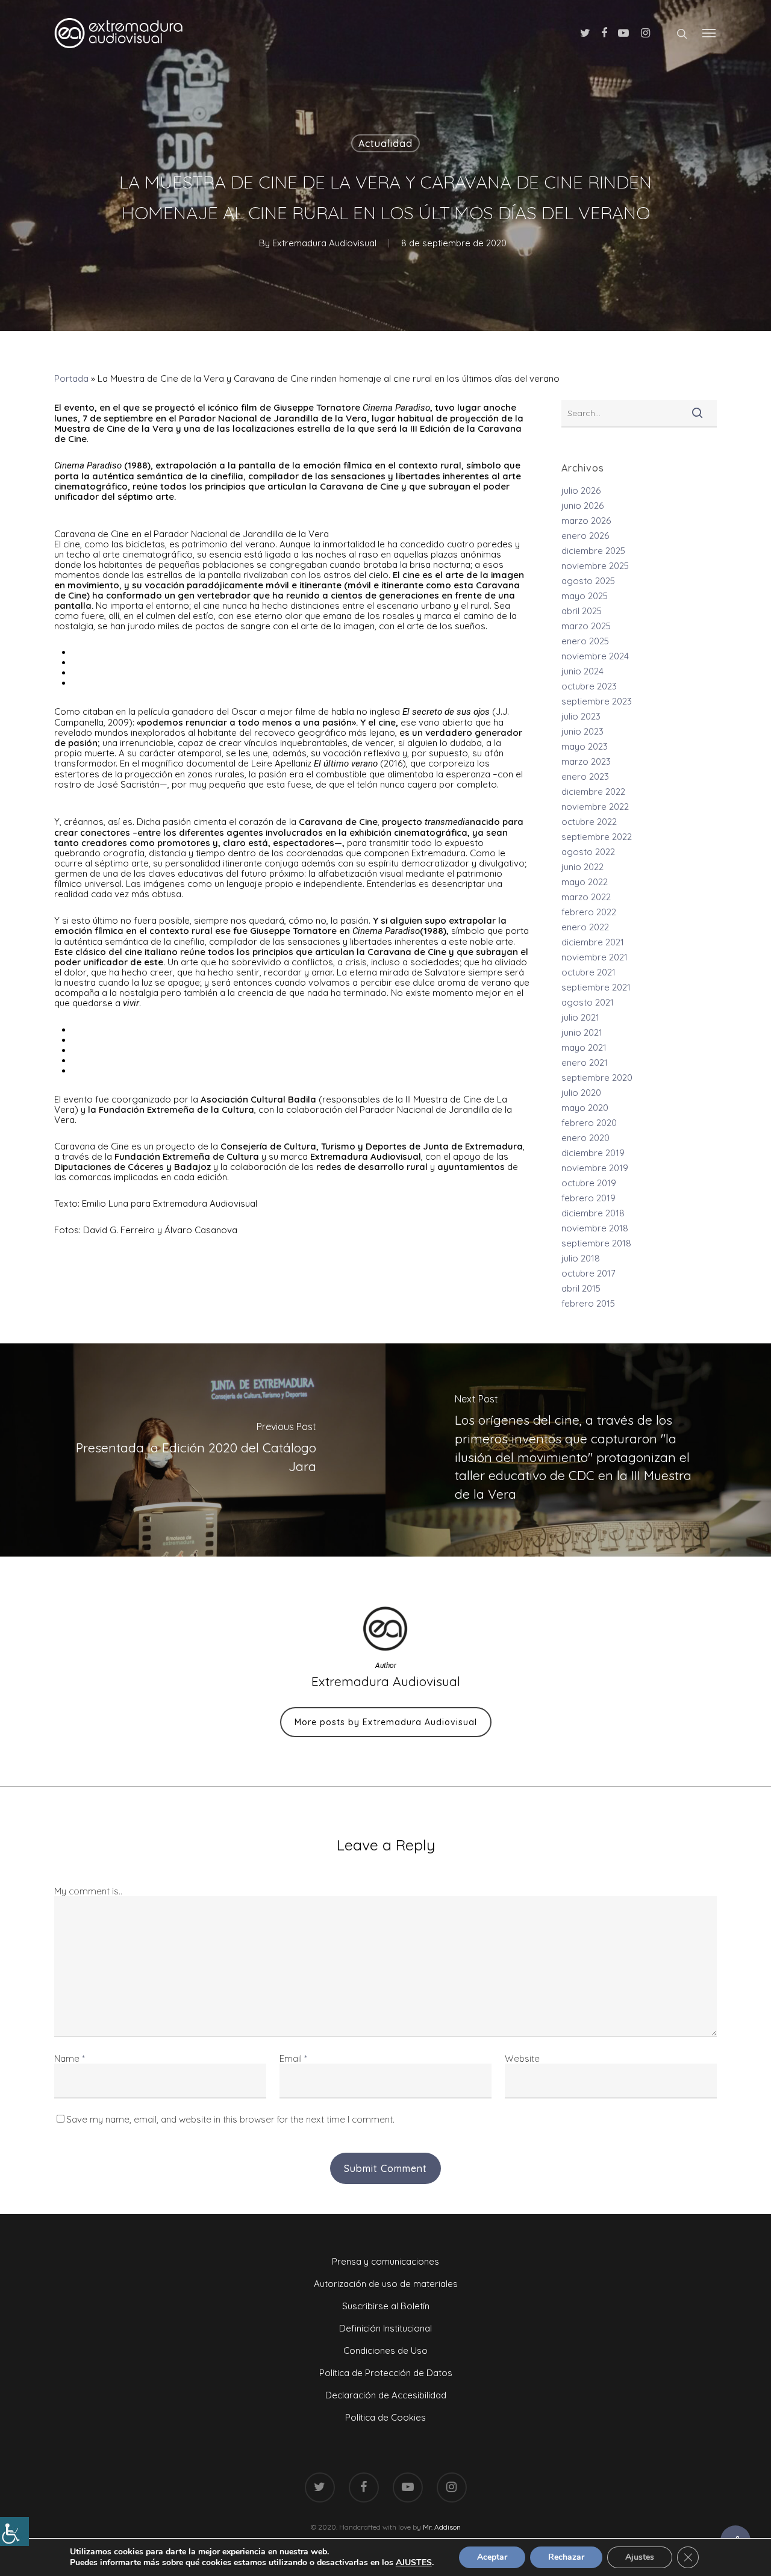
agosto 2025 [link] (588, 581)
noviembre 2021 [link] (595, 957)
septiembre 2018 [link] (596, 1243)
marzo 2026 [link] (586, 521)
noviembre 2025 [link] (595, 566)
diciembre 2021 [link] (593, 942)
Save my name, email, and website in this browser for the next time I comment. (230, 2119)
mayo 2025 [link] (585, 596)
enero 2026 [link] (585, 536)
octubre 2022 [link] (589, 822)
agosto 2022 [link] (588, 852)
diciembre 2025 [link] (593, 551)
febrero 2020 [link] (589, 1123)
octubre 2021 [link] (588, 972)
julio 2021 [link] (580, 1017)
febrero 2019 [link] (588, 1198)
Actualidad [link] (385, 143)
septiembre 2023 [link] (597, 701)
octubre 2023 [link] (589, 686)
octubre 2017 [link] (588, 1273)
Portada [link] (71, 378)
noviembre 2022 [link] (595, 807)
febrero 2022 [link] (589, 912)
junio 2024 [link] (582, 671)
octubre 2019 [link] (589, 1183)
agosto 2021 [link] (588, 1002)
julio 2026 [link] (581, 490)
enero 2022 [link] (585, 927)
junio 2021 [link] (582, 1032)
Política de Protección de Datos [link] (386, 2373)
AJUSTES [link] (414, 2563)
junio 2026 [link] (582, 506)
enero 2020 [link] (585, 1138)
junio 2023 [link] (582, 731)
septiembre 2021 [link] (596, 987)
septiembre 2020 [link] (597, 1078)
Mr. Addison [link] (442, 2527)
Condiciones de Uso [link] (385, 2350)
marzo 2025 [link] (586, 626)
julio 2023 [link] (581, 716)
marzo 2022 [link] (586, 897)
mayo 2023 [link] (585, 746)
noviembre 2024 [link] (595, 656)
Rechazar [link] (566, 2557)
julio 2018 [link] (581, 1258)
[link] (14, 2531)
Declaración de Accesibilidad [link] (386, 2395)
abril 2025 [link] (582, 611)
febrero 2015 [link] (588, 1303)
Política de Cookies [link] (385, 2417)
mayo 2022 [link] (585, 882)
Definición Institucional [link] (385, 2328)
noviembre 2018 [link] (595, 1228)
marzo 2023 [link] (586, 761)
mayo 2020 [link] (585, 1108)
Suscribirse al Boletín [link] (386, 2306)
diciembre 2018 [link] (593, 1213)
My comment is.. (88, 1891)
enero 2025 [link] (585, 641)
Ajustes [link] (640, 2557)
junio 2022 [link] (582, 867)
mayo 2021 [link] (584, 1047)
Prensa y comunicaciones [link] (385, 2261)
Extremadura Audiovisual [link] (324, 243)
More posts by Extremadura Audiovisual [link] (386, 1722)
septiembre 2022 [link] (597, 837)
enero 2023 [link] (585, 776)
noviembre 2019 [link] (595, 1168)
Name (70, 2058)
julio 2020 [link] (581, 1093)
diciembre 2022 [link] (593, 792)
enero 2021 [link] (585, 1062)
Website (522, 2058)
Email (293, 2058)
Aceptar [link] (492, 2557)
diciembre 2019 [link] (593, 1153)
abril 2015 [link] (581, 1288)
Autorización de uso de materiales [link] (386, 2284)
